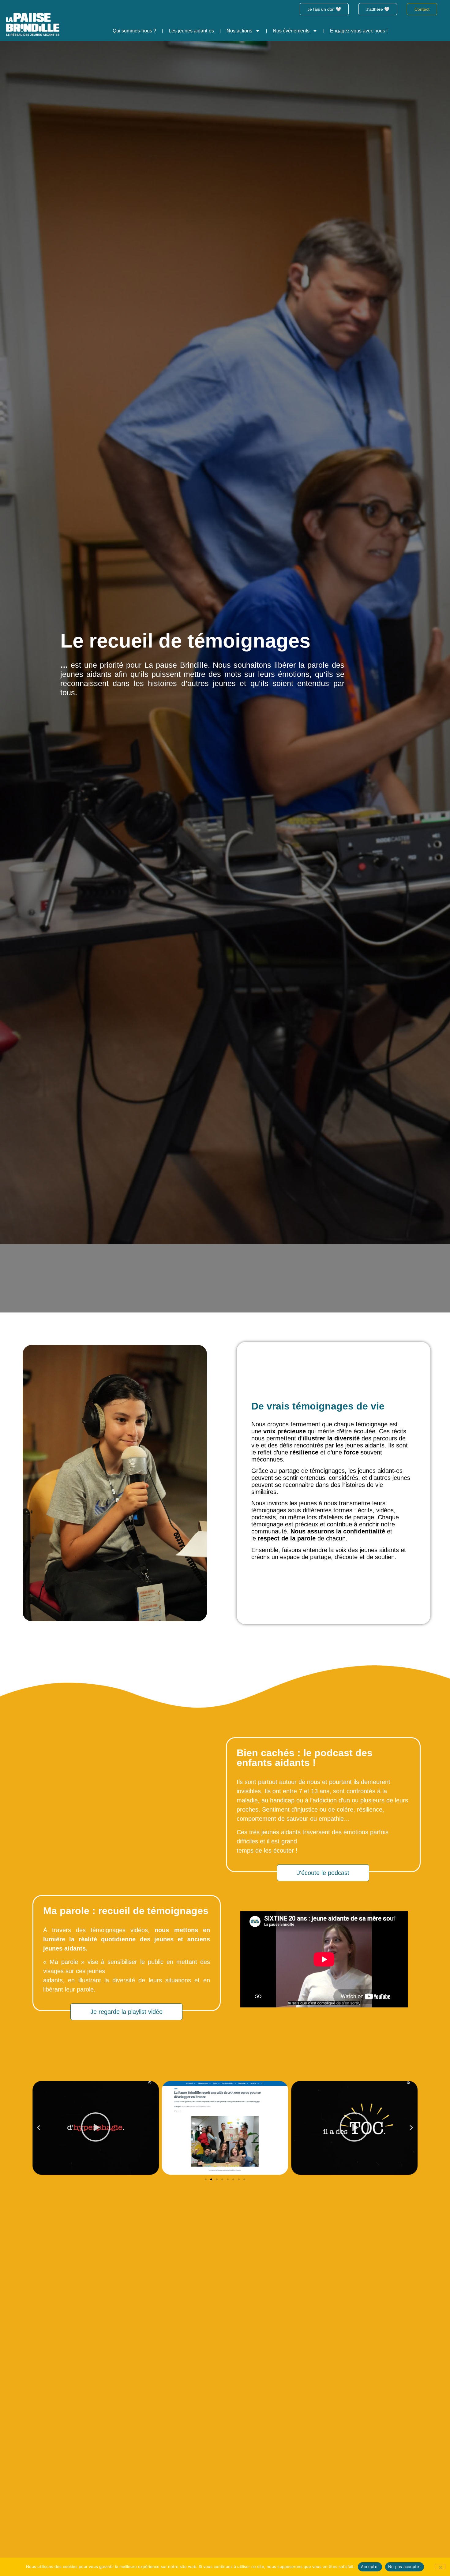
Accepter (370, 2567)
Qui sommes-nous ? (134, 31)
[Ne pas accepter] (440, 2567)
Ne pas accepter (405, 2567)
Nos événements (291, 31)
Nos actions (239, 31)
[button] (39, 2128)
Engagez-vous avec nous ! (359, 31)
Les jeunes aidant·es (191, 31)
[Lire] (225, 2128)
